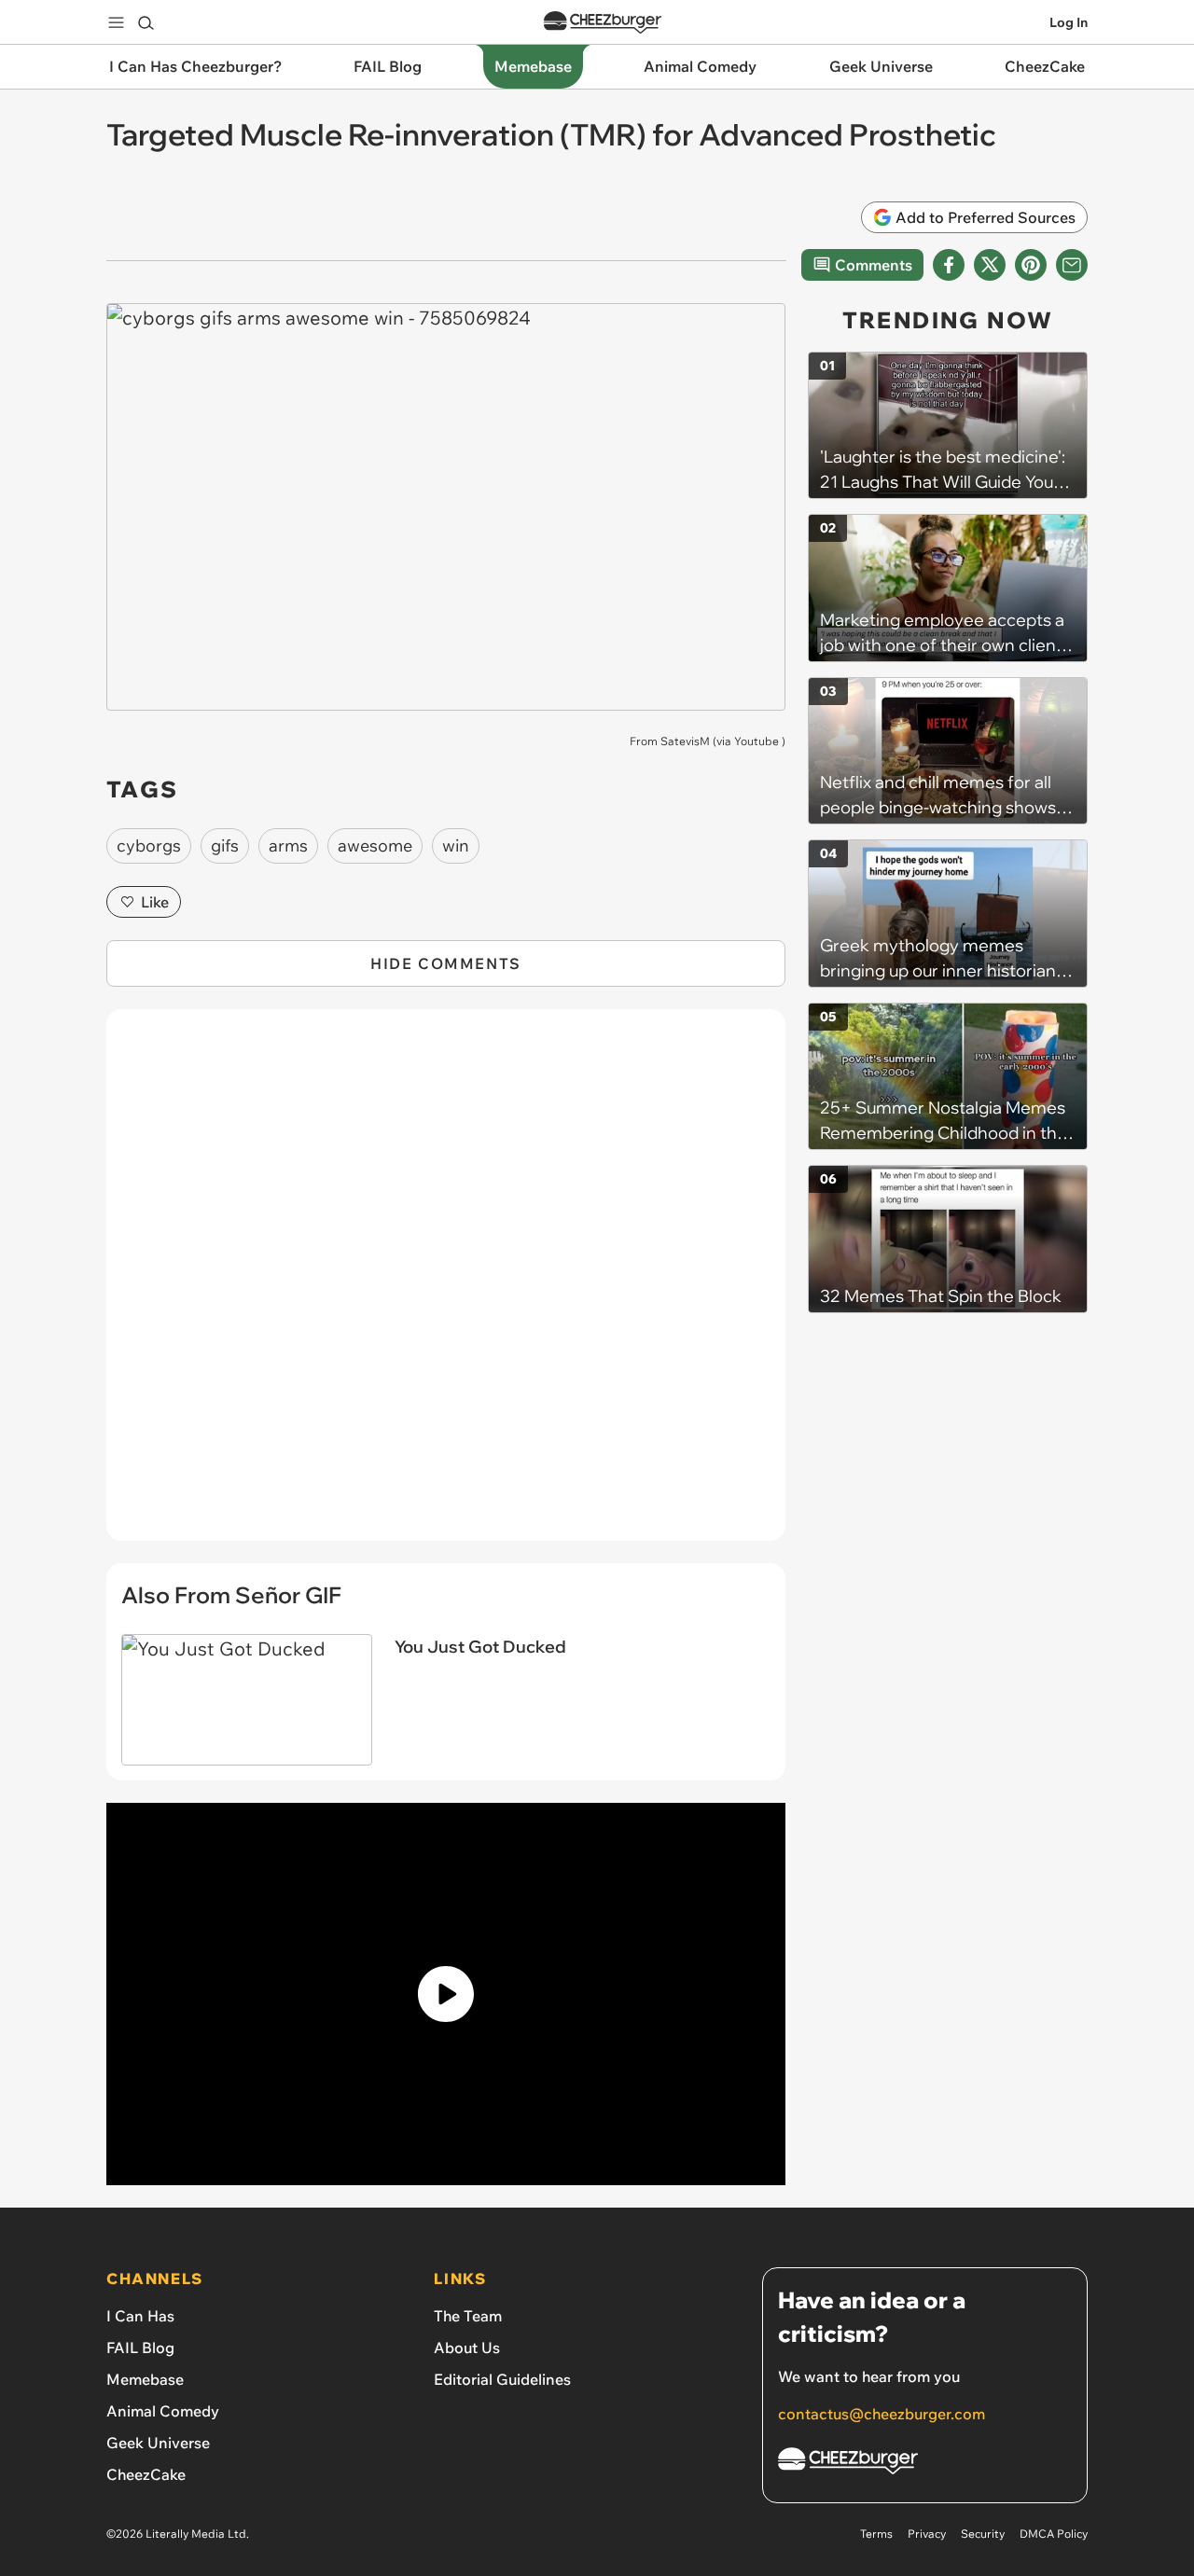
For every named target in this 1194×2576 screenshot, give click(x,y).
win (456, 845)
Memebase (145, 2379)
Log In (1069, 22)
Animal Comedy (163, 2411)
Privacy (927, 2534)
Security (983, 2534)
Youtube (757, 741)
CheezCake (146, 2474)
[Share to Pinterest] (1031, 265)
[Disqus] (446, 1285)
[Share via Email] (1072, 265)
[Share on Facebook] (949, 265)
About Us (467, 2347)
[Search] (146, 22)
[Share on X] (990, 265)
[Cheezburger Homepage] (603, 23)
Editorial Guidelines (502, 2379)
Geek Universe (158, 2443)
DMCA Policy (1054, 2534)
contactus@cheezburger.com (882, 2414)
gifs (225, 845)
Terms (876, 2534)
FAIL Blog (140, 2347)
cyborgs (149, 845)
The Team (468, 2316)
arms (288, 845)
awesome (375, 845)
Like (155, 902)
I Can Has (140, 2316)
